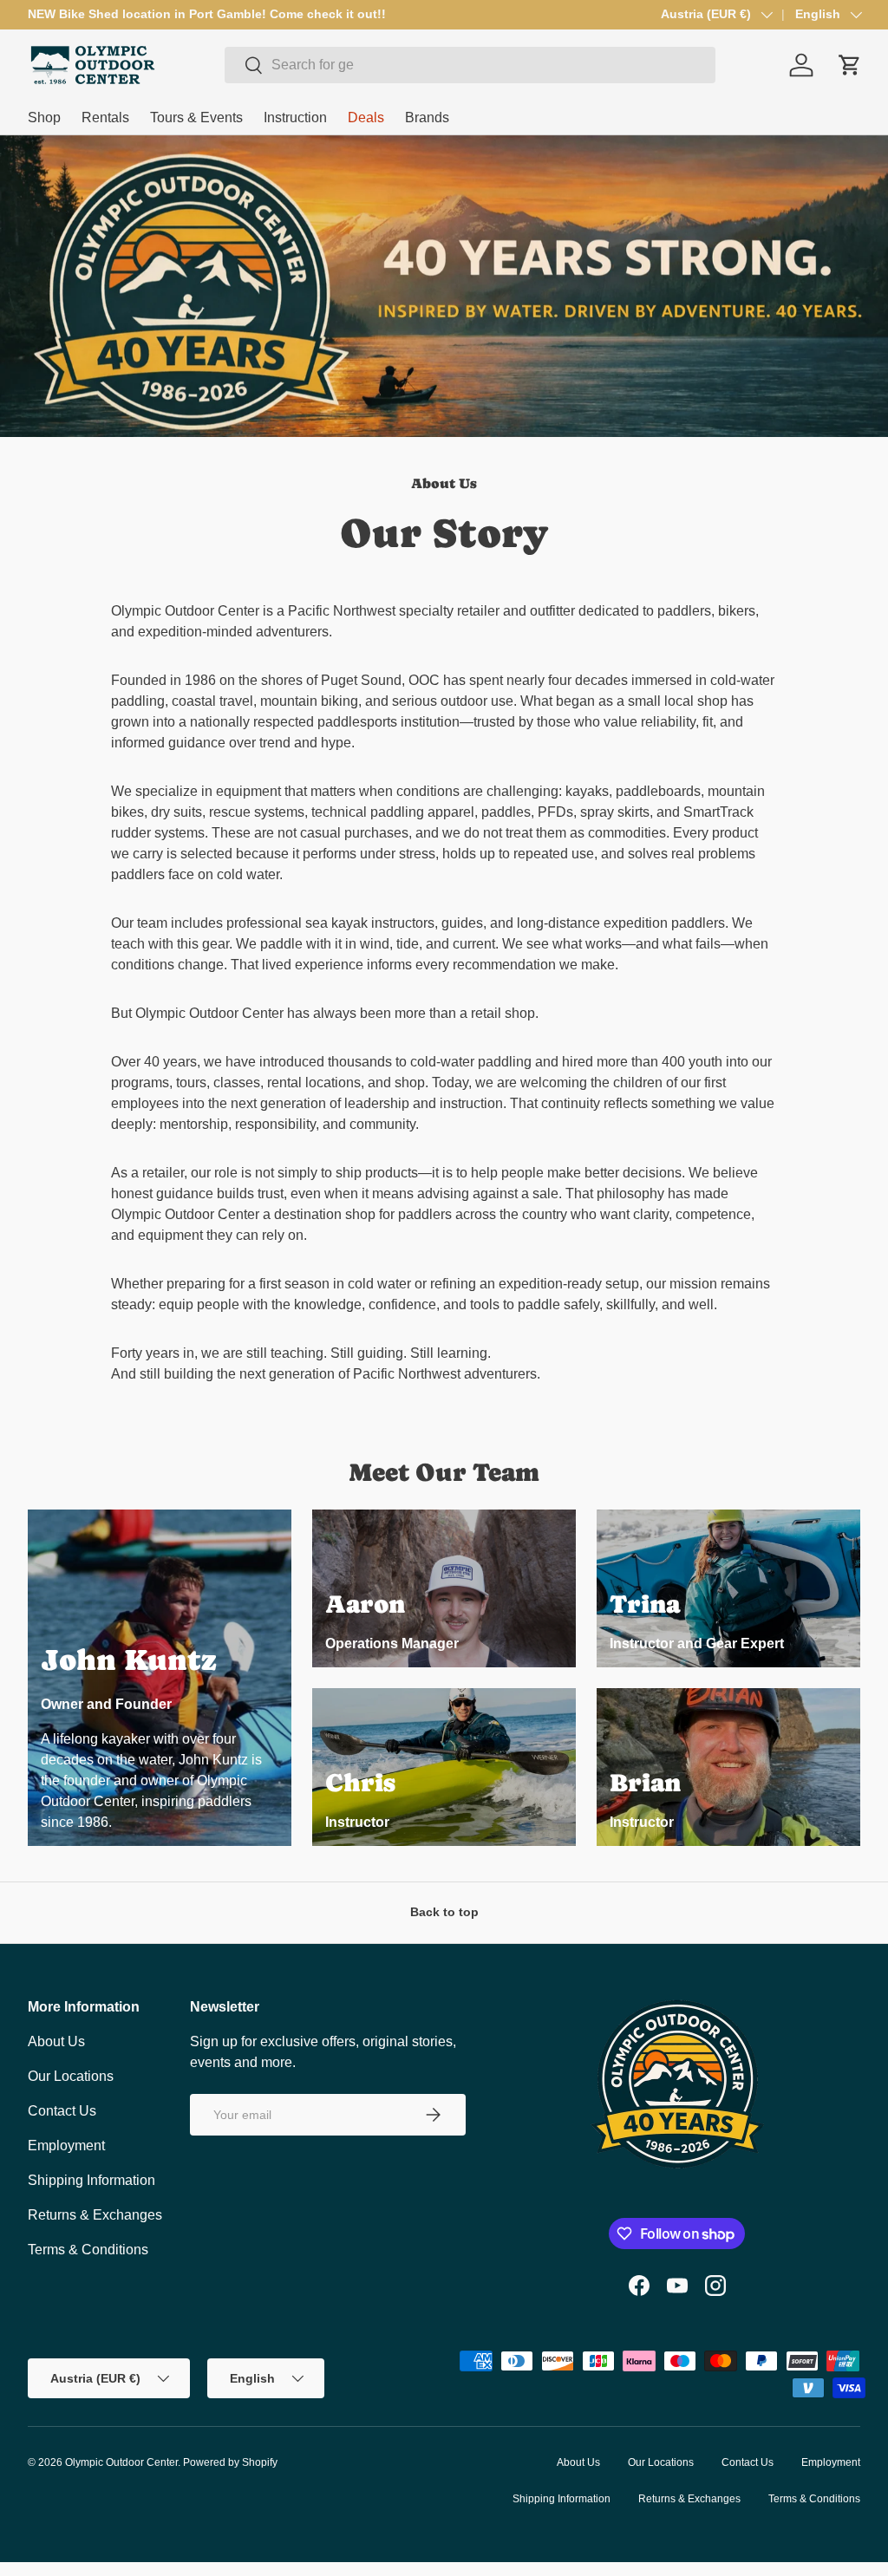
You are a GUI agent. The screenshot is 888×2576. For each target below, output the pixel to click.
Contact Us (62, 2111)
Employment (66, 2146)
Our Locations (71, 2076)
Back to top (444, 1912)
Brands (427, 117)
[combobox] (470, 65)
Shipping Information (91, 2180)
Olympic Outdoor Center (121, 2462)
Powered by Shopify (230, 2462)
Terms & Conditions (88, 2250)
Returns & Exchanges (95, 2215)
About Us (56, 2041)
